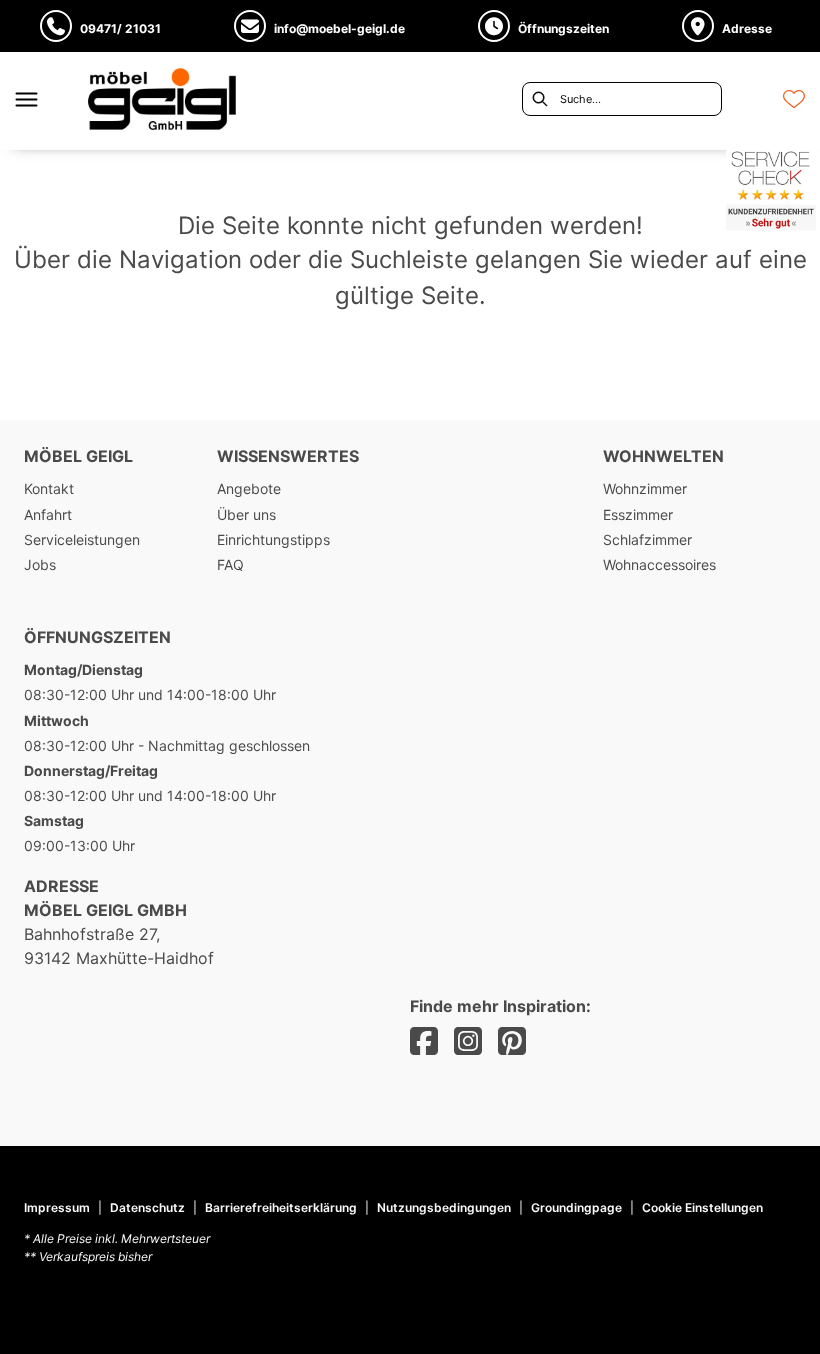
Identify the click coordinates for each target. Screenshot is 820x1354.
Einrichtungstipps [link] (273, 539)
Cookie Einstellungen (702, 1208)
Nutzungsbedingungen (444, 1207)
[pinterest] (512, 1041)
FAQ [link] (230, 564)
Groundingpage (576, 1207)
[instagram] (468, 1041)
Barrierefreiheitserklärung (281, 1207)
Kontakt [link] (49, 488)
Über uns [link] (246, 514)
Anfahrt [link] (48, 514)
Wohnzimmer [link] (645, 488)
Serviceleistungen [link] (82, 539)
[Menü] (26, 99)
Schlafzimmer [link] (647, 539)
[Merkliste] (794, 99)
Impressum (57, 1207)
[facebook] (424, 1041)
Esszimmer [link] (638, 514)
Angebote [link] (249, 488)
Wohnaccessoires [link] (659, 564)
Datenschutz (147, 1207)
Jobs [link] (40, 564)
